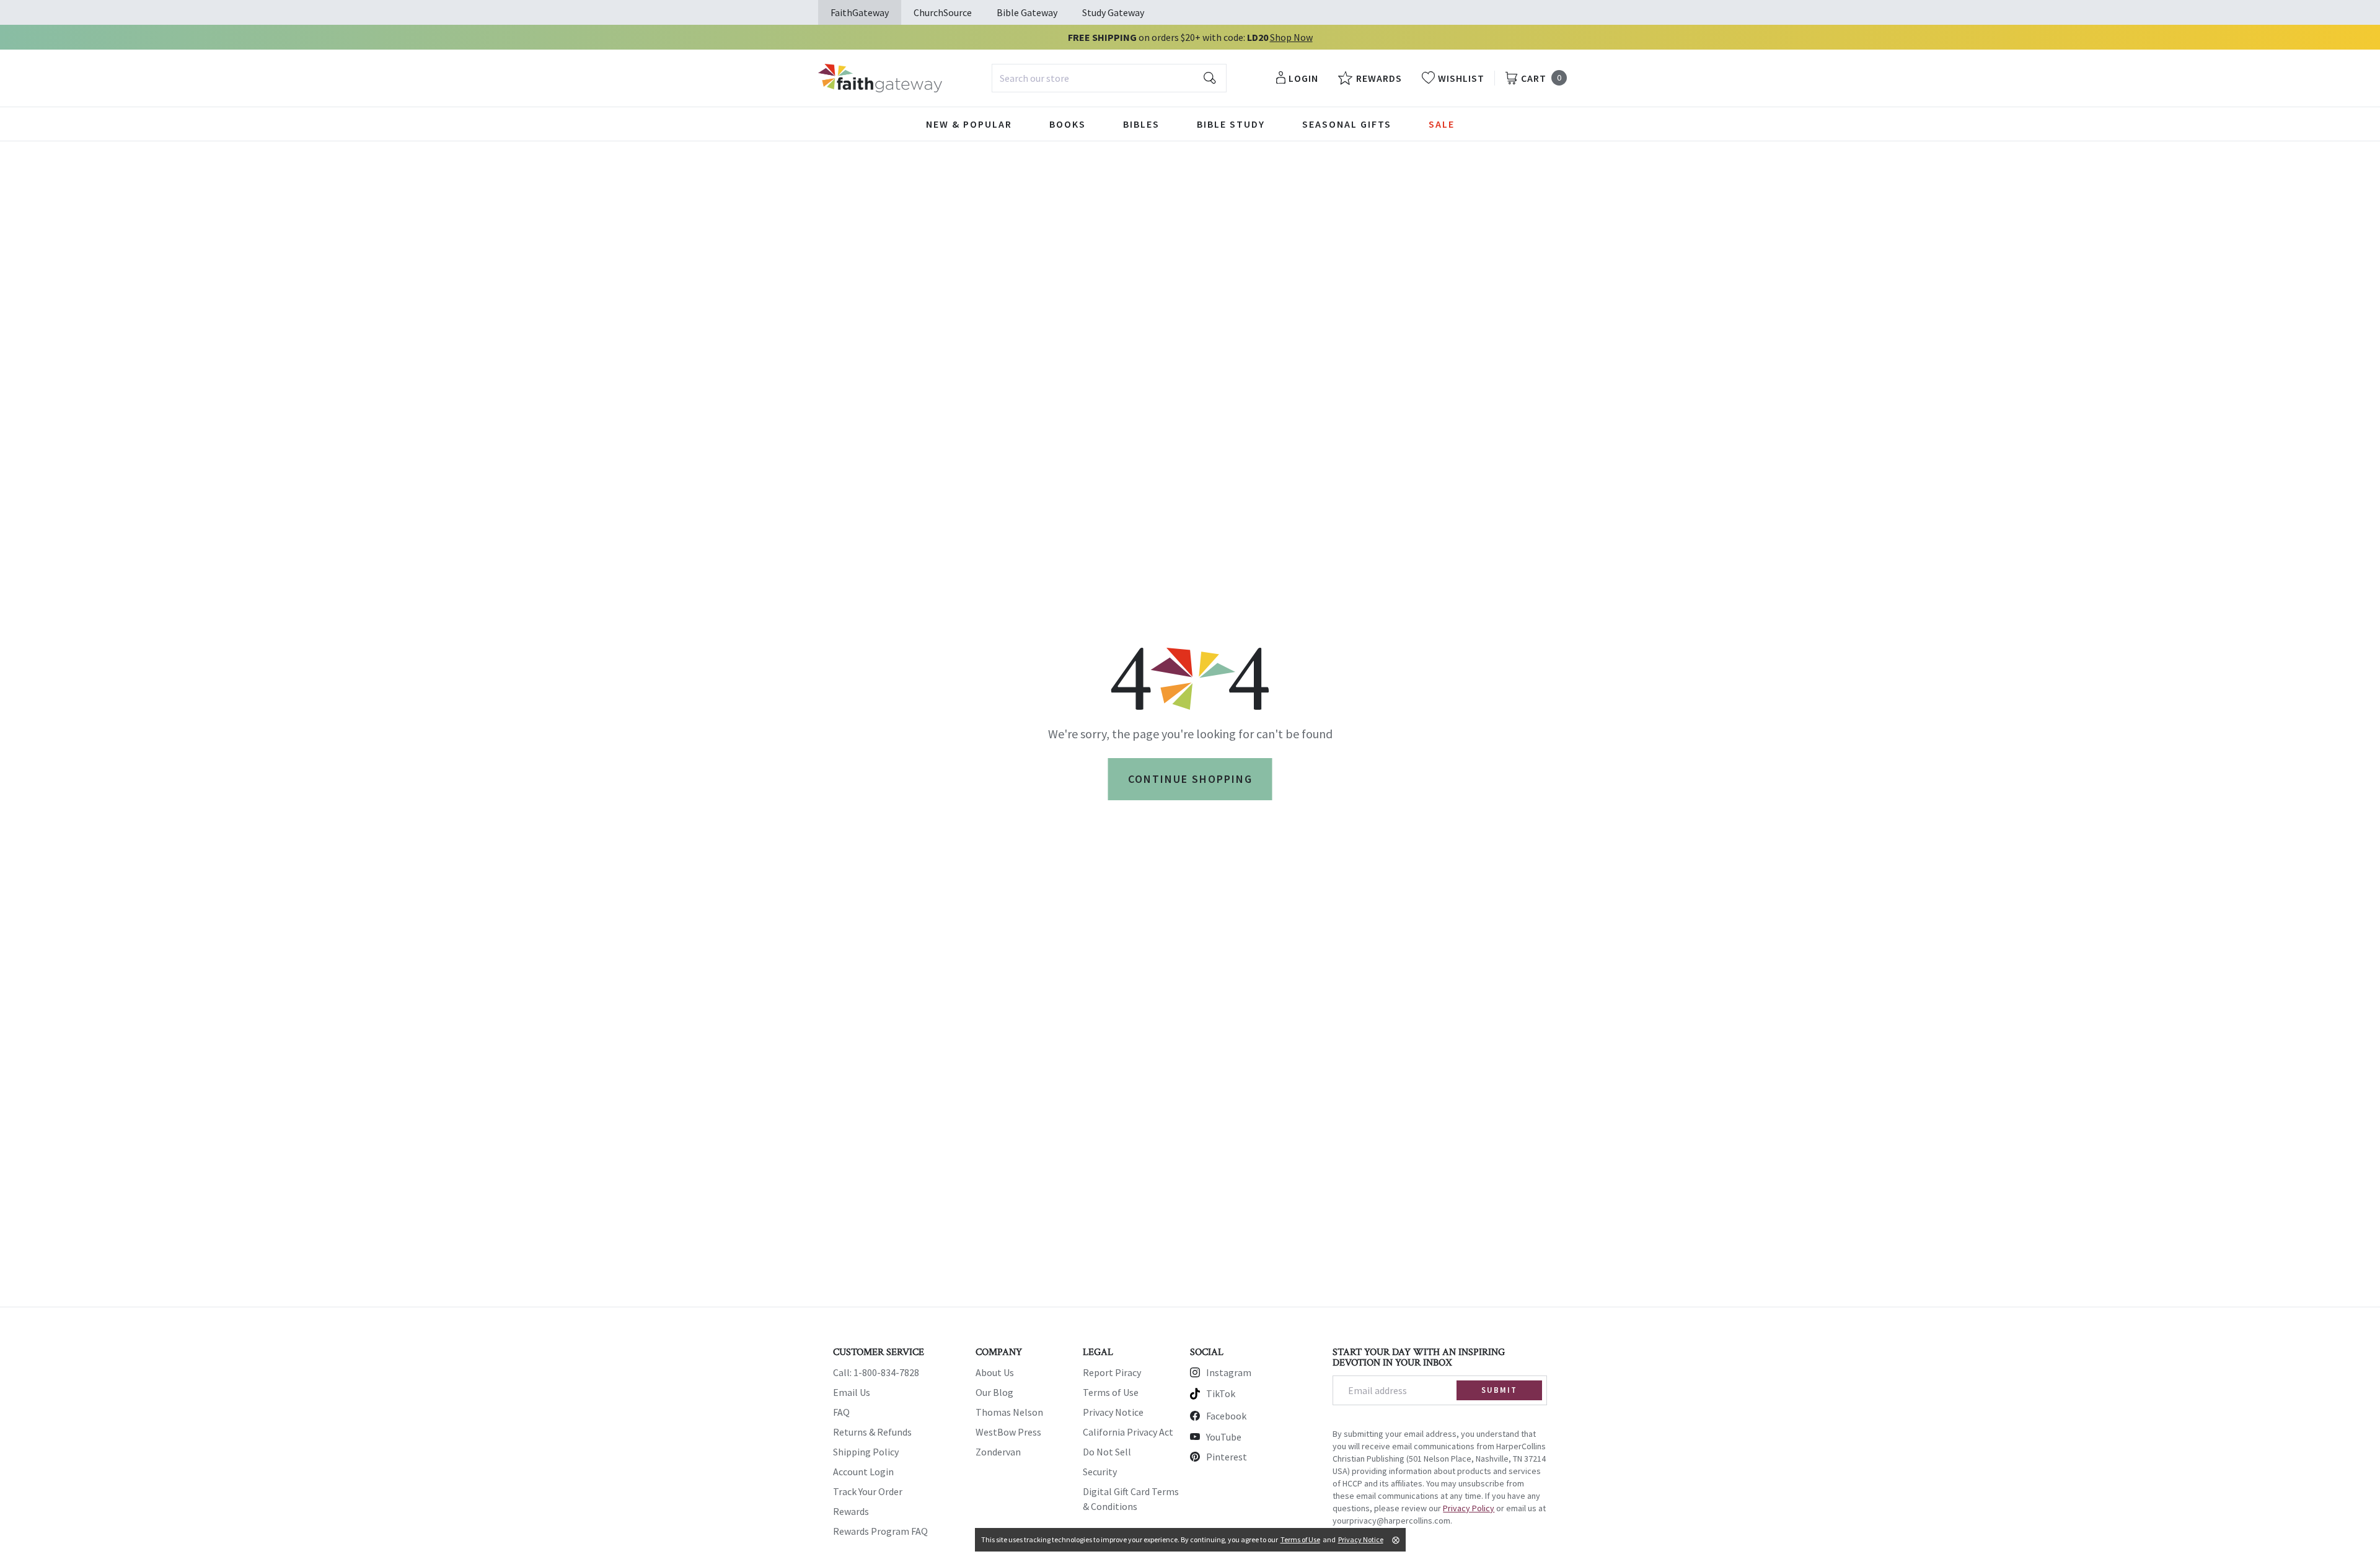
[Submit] (1210, 78)
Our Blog (994, 1392)
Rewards (851, 1511)
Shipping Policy (866, 1452)
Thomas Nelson (1009, 1412)
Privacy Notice (1113, 1412)
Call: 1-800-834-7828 (876, 1372)
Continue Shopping (1190, 779)
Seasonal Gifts (1347, 124)
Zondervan (998, 1452)
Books (1068, 124)
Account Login (863, 1472)
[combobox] (1109, 78)
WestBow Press (1008, 1432)
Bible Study (1231, 124)
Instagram (1229, 1372)
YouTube (1224, 1437)
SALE (1442, 124)
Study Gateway (1113, 12)
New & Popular (969, 124)
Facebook (1226, 1416)
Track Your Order (868, 1491)
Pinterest (1227, 1457)
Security (1100, 1472)
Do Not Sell (1107, 1452)
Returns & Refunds (872, 1432)
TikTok (1221, 1393)
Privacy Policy (1469, 1508)
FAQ (841, 1412)
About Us (995, 1372)
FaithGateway (860, 12)
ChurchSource (943, 12)
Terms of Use (1111, 1392)
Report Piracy (1112, 1372)
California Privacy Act (1128, 1432)
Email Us (852, 1392)
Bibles (1141, 124)
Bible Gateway (1027, 12)
